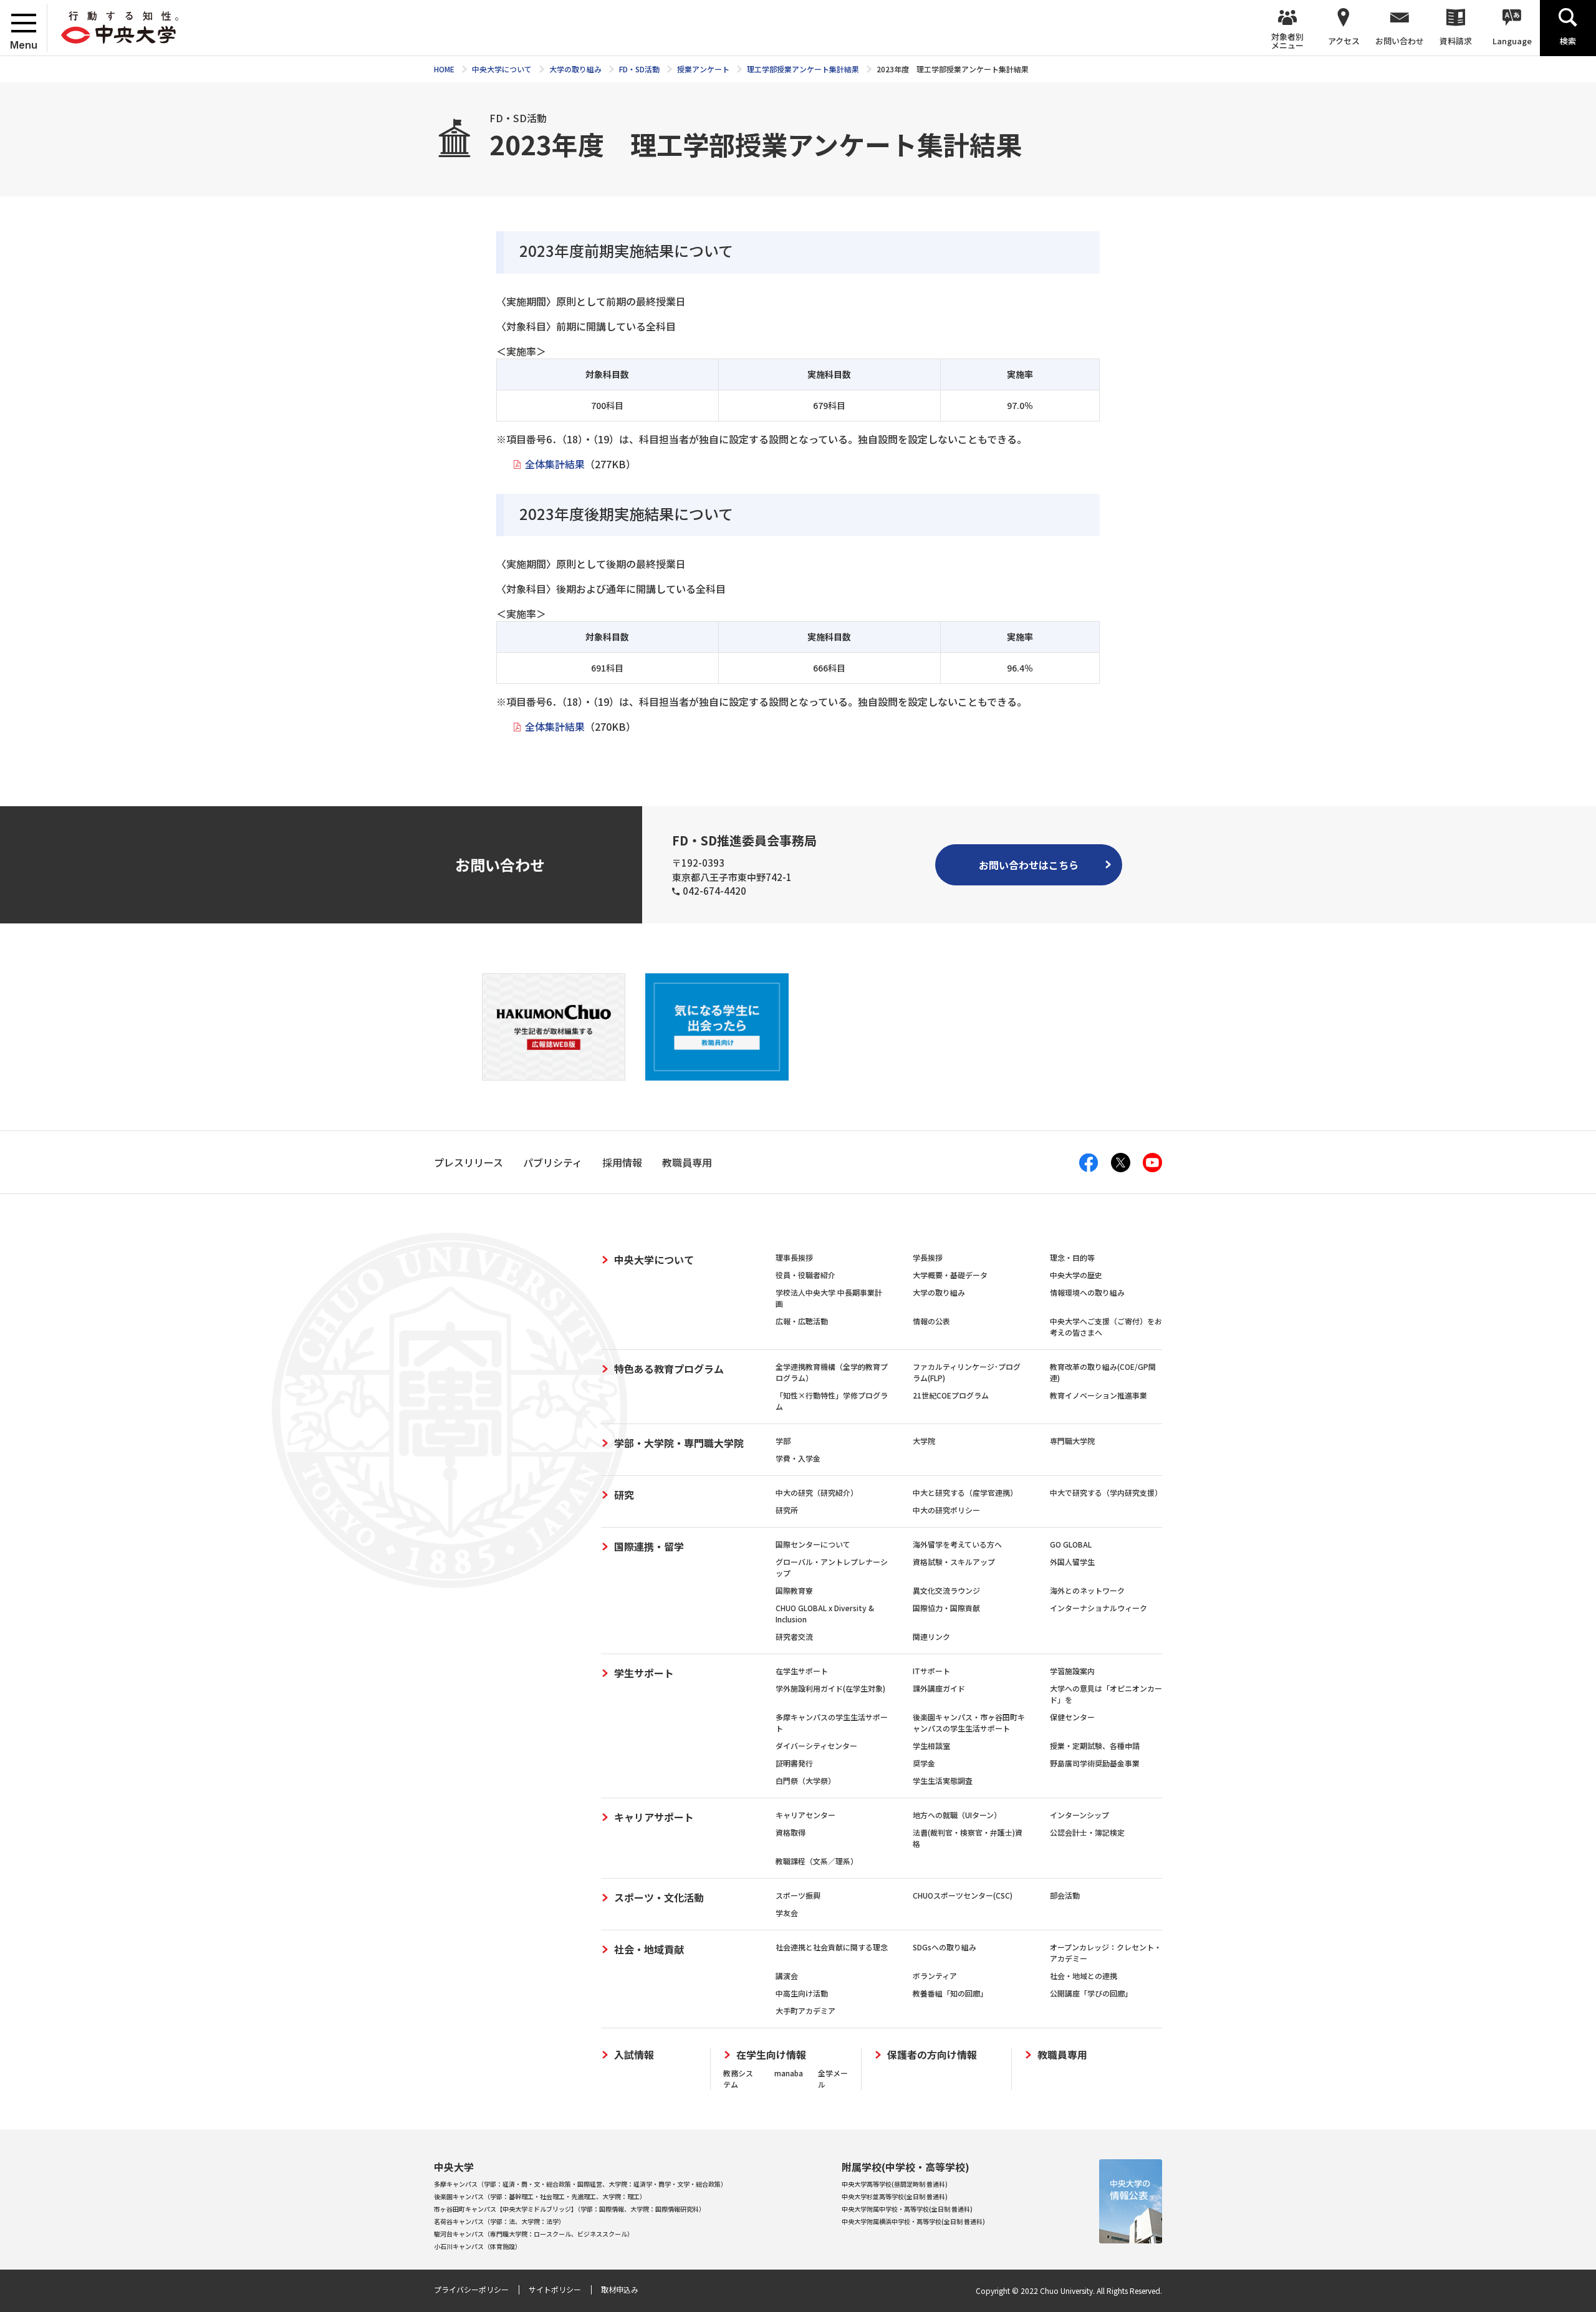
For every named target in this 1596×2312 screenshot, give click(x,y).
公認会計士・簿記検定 (1087, 1832)
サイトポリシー (555, 2289)
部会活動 (1065, 1895)
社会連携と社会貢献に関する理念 (832, 1947)
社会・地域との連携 (1084, 1976)
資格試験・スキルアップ (954, 1562)
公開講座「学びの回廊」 (1091, 1993)
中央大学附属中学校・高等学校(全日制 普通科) (907, 2209)
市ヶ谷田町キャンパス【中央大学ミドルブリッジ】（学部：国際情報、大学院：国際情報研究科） (570, 2209)
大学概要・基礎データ (950, 1275)
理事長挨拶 (794, 1257)
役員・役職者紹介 (805, 1275)
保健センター (1072, 1717)
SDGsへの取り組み (945, 1947)
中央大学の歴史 (1076, 1275)
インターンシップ (1079, 1815)
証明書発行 (794, 1763)
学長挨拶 (928, 1257)
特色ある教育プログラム (669, 1369)
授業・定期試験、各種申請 (1095, 1746)
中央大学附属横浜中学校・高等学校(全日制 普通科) (913, 2221)
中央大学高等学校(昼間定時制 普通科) (895, 2184)
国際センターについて (813, 1544)
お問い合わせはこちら (1029, 865)
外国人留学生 (1072, 1562)
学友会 (787, 1913)
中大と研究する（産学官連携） (965, 1492)
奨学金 (924, 1763)
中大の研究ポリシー (946, 1510)
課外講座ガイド (939, 1688)
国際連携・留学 (649, 1546)
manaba (789, 2073)
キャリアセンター (805, 1815)
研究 (624, 1495)
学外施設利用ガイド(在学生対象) (830, 1688)
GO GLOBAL (1071, 1544)
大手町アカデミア (805, 2011)
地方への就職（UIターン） (957, 1815)
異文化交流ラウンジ (946, 1590)
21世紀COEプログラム (951, 1395)
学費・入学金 (798, 1458)
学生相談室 (931, 1746)
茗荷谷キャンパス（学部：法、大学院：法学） (499, 2221)
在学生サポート (802, 1671)
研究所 (787, 1510)
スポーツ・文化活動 (659, 1897)
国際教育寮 (794, 1590)
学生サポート (644, 1673)
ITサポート (931, 1671)
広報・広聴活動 (802, 1321)
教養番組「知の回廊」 (950, 1993)
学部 (783, 1441)
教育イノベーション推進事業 (1098, 1395)
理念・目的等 (1072, 1257)
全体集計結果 (555, 464)
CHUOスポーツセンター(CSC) (963, 1895)
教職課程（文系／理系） (817, 1861)
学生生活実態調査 (943, 1780)
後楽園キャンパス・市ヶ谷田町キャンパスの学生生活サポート (969, 1722)
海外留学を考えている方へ (957, 1544)
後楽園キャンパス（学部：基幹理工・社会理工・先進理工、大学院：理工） (540, 2196)
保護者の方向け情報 (932, 2055)
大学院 (924, 1441)
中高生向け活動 (802, 1993)
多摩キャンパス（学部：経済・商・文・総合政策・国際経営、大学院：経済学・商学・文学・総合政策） (580, 2184)
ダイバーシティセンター (816, 1746)
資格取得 (791, 1832)
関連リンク (931, 1636)
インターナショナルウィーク (1098, 1608)
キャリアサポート (654, 1817)
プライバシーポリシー (471, 2289)
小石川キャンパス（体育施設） (478, 2246)
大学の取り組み (939, 1292)
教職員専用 (1062, 2055)
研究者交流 (794, 1636)
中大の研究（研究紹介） (817, 1492)
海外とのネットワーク (1087, 1590)
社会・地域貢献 (649, 1949)
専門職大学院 (1072, 1441)
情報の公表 (931, 1321)
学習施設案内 (1072, 1671)
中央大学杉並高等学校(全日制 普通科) (895, 2196)
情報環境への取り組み (1087, 1292)
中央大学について (654, 1260)
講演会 (787, 1976)
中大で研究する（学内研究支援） (1106, 1492)
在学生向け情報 (771, 2055)
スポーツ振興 (798, 1895)
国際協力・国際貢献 (946, 1608)
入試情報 (634, 2055)
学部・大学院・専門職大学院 (679, 1443)
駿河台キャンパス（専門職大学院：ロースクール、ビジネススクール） (534, 2234)
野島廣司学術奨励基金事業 (1095, 1763)
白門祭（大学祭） (805, 1780)
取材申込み (620, 2289)
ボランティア (935, 1976)
